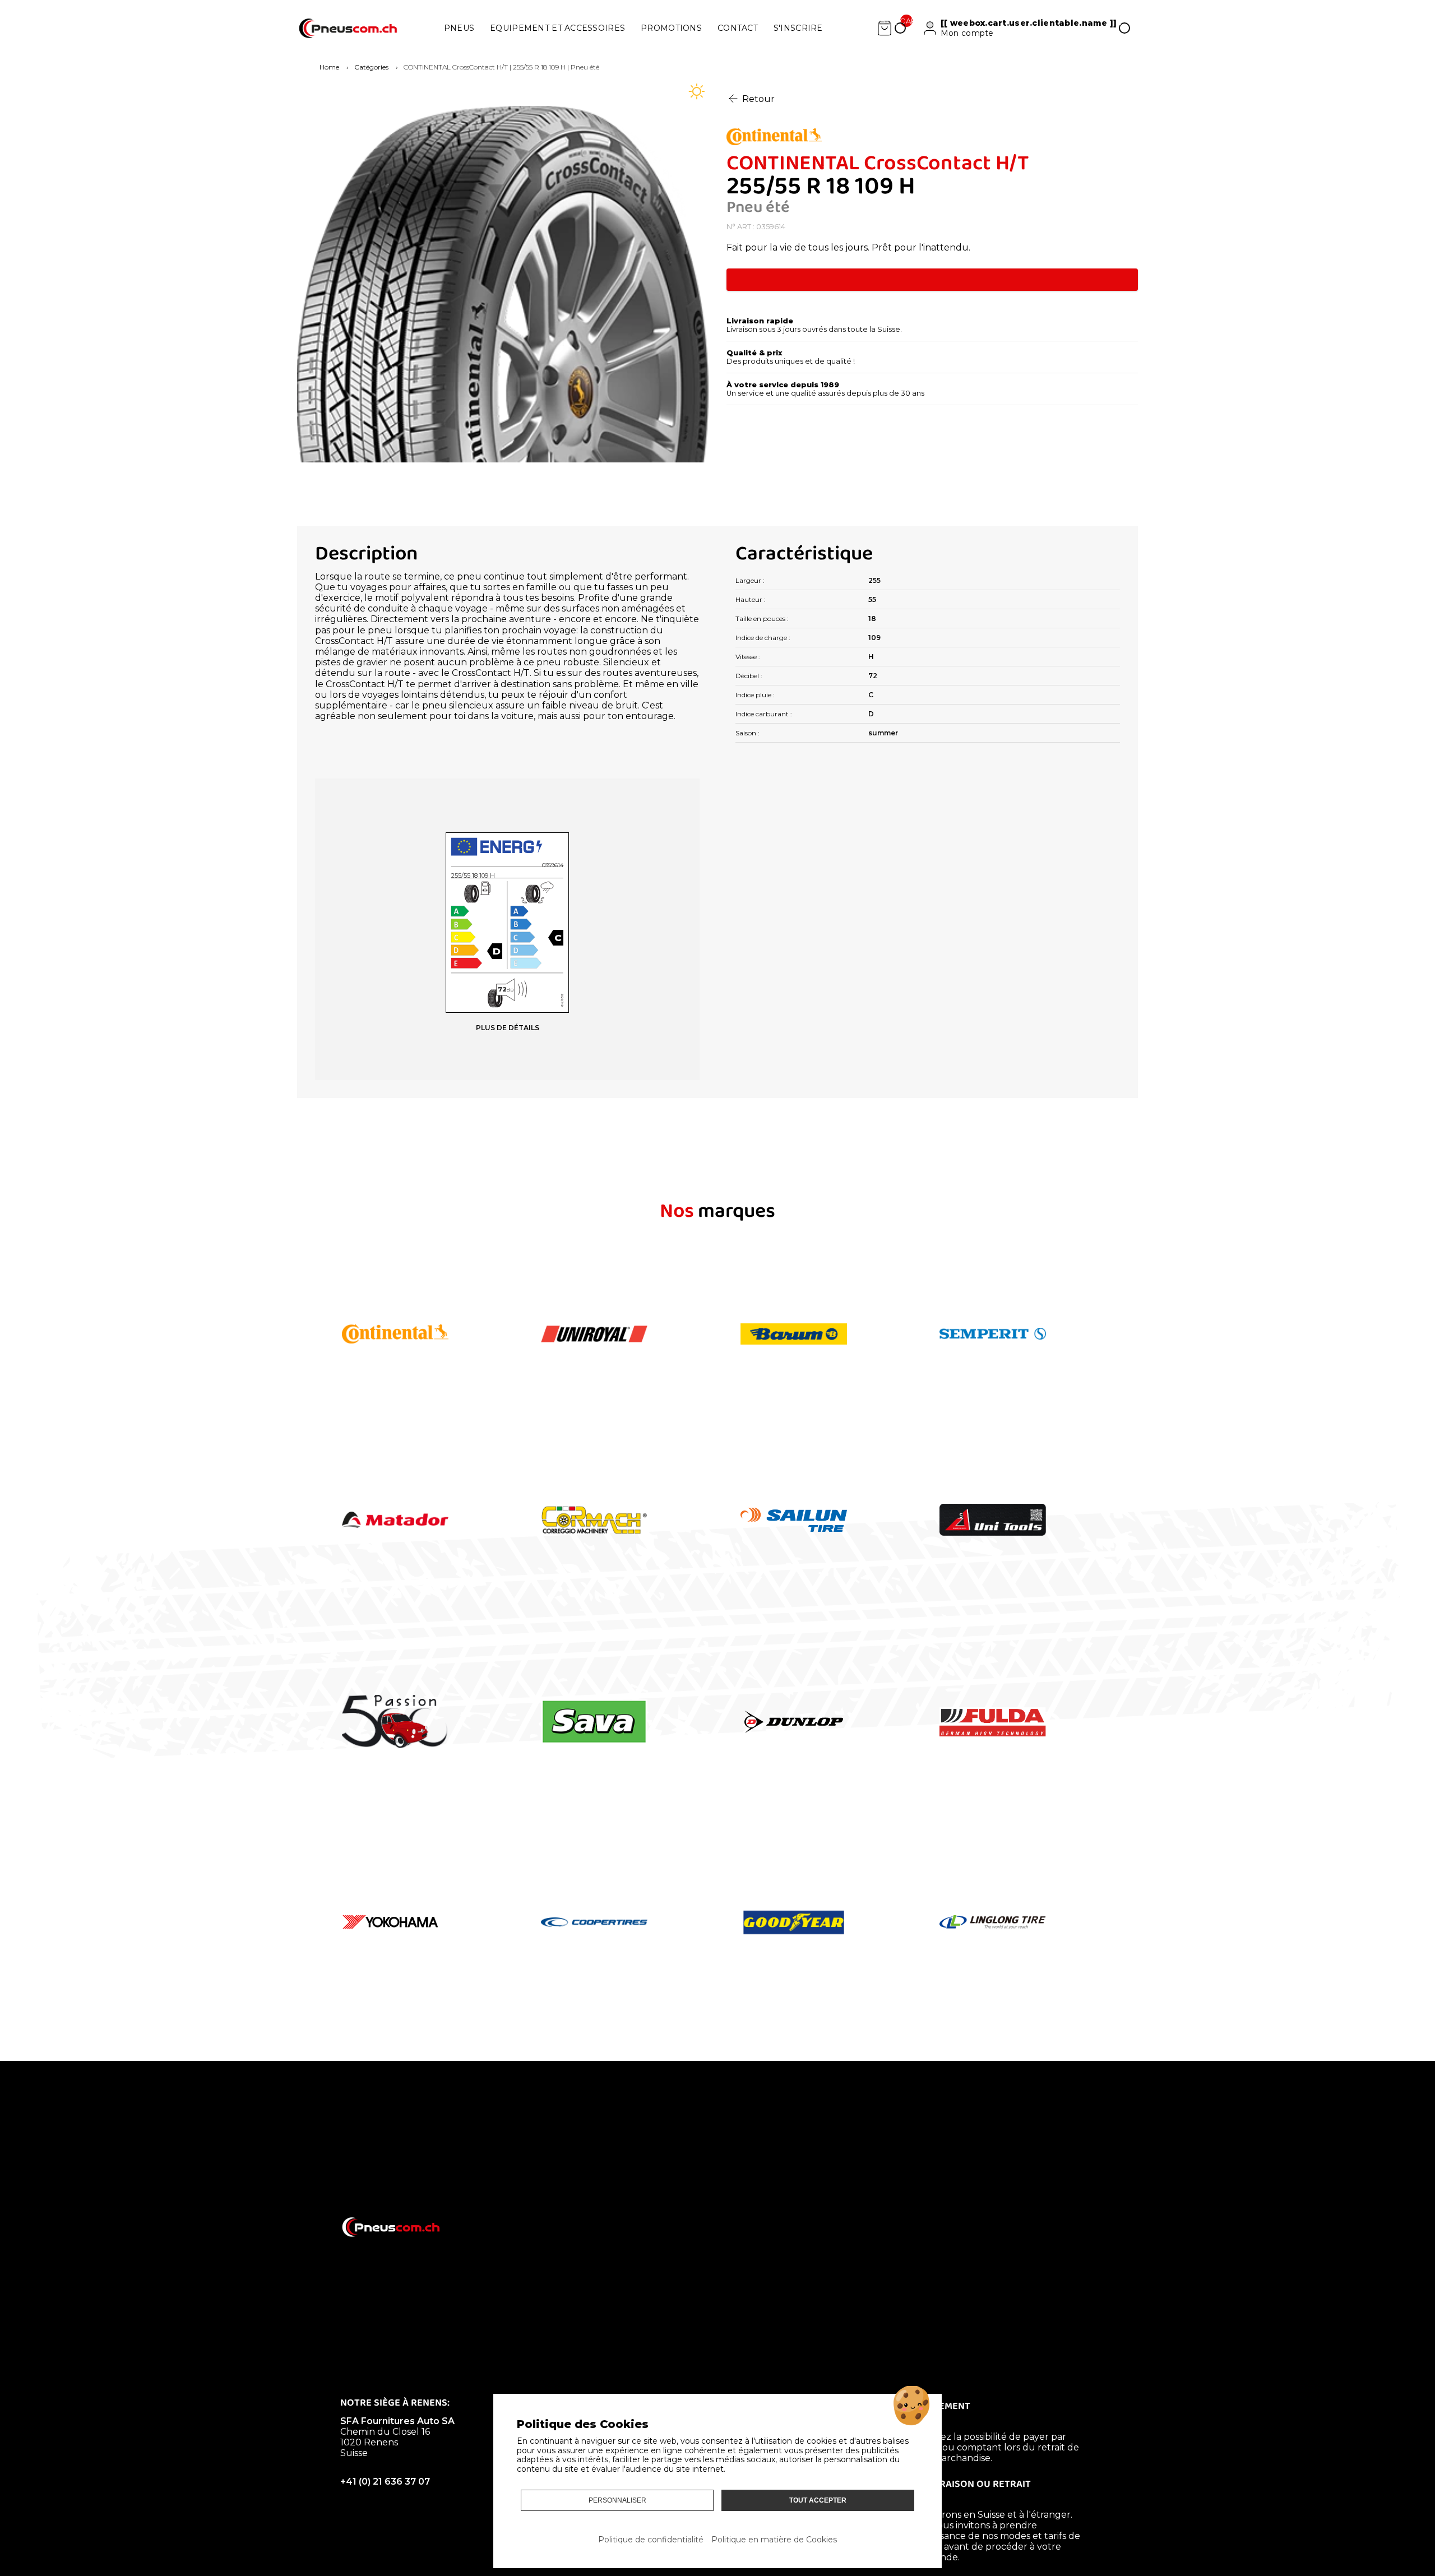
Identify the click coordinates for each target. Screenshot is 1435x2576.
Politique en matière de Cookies (774, 2540)
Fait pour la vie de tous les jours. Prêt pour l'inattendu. (848, 247)
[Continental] (932, 138)
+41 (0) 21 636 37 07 (385, 2482)
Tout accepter (818, 2500)
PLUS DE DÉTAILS (508, 1028)
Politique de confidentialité (651, 2540)
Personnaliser (617, 2500)
